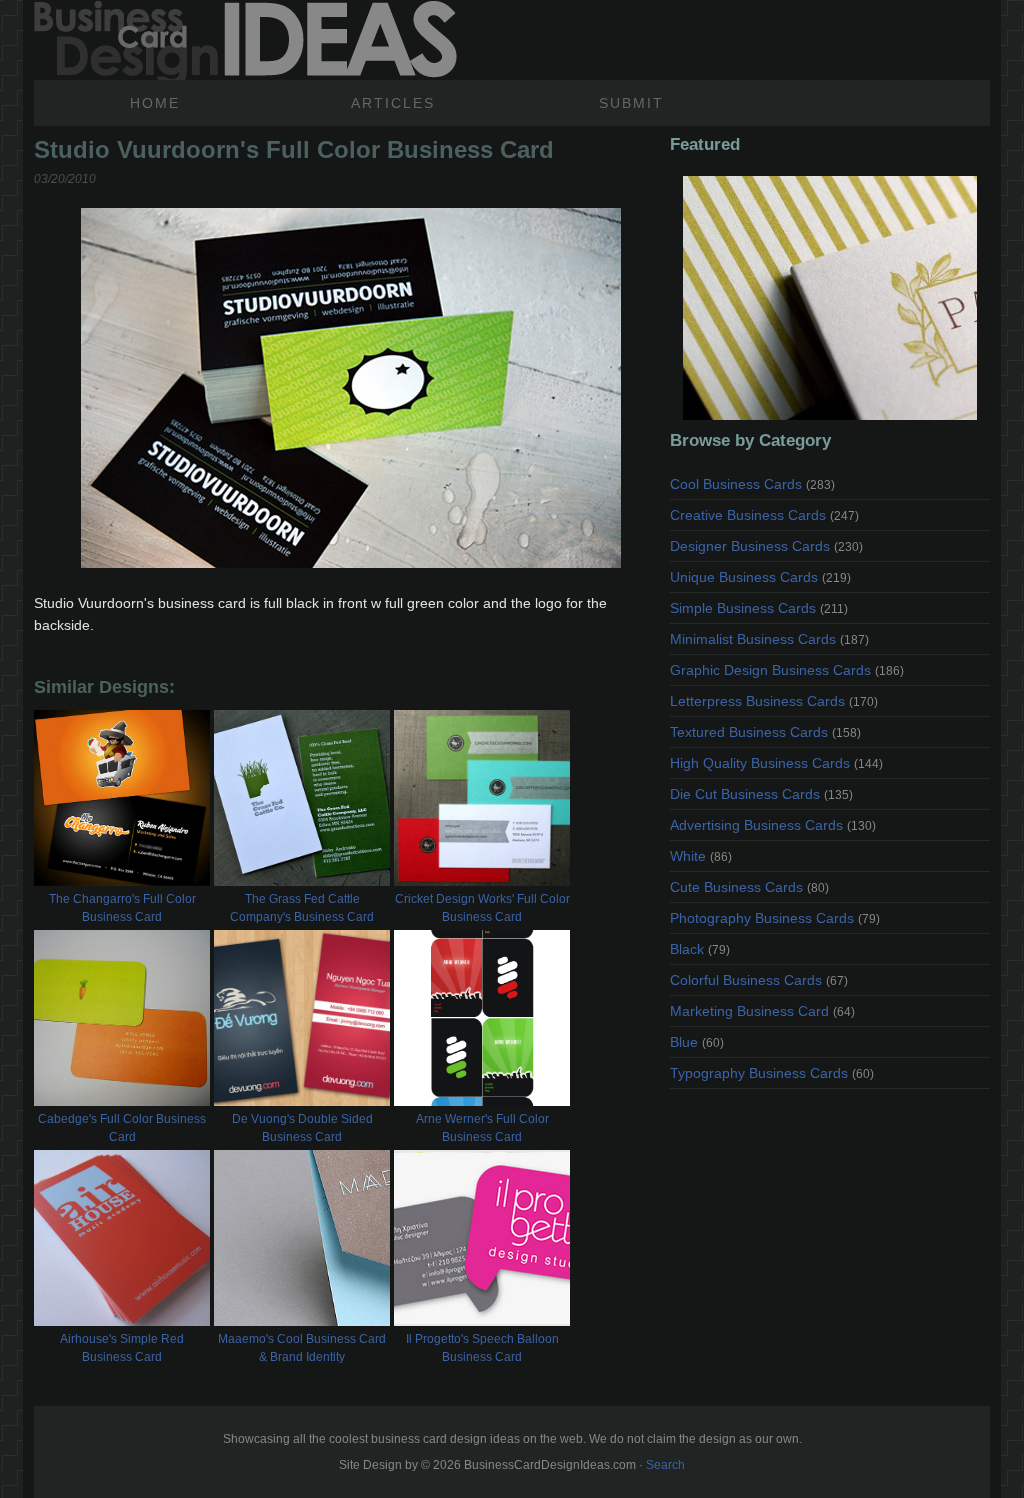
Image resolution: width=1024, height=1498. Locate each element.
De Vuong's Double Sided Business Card (302, 1128)
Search (665, 1465)
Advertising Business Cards (773, 825)
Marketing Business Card (762, 1011)
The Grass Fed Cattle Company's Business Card (302, 908)
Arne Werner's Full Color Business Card (482, 1128)
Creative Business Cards (764, 515)
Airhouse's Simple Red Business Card (122, 1348)
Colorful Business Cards (759, 980)
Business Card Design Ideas (245, 40)
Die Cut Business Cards (761, 794)
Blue (697, 1042)
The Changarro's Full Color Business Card (122, 908)
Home (155, 103)
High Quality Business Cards (776, 763)
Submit (631, 103)
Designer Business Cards (766, 546)
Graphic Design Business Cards (787, 670)
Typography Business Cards (772, 1073)
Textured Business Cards (765, 732)
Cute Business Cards (749, 887)
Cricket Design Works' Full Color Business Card (482, 908)
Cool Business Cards (752, 484)
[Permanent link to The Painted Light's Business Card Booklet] (830, 298)
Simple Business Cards (759, 608)
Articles (393, 103)
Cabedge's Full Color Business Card (122, 1128)
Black (700, 949)
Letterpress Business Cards (774, 701)
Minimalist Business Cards (769, 639)
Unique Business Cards (760, 577)
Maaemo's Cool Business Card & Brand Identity (302, 1348)
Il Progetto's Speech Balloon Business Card (482, 1348)
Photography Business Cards (775, 918)
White (701, 856)
